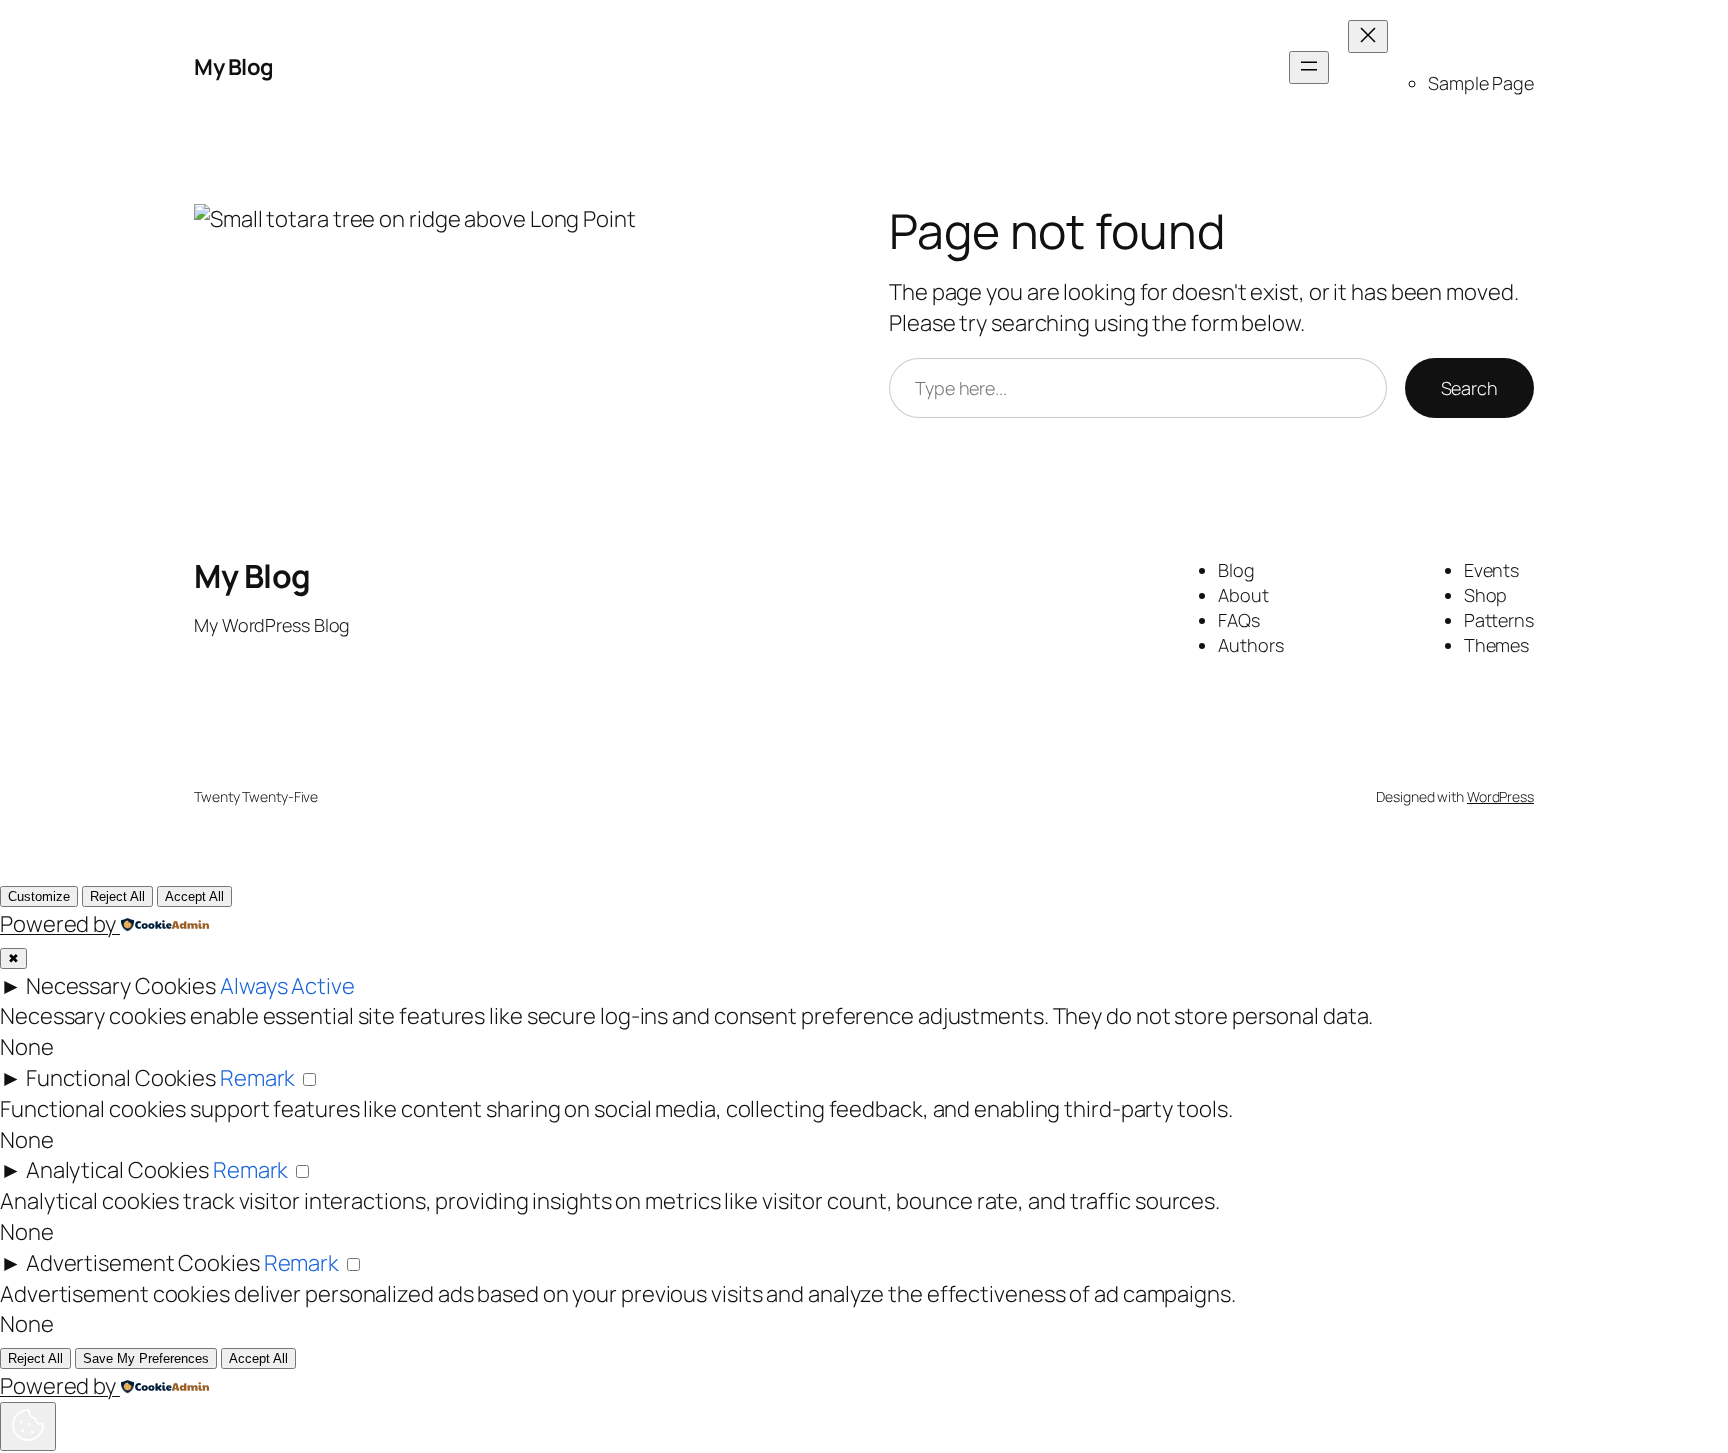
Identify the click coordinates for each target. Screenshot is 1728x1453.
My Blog (234, 67)
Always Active (287, 986)
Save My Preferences (146, 1358)
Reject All (117, 896)
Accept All (194, 896)
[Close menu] (1368, 36)
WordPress (1500, 796)
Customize (39, 896)
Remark (257, 1078)
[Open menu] (1309, 67)
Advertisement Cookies (143, 1263)
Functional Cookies (121, 1078)
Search (1469, 388)
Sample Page (1481, 83)
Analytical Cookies (117, 1170)
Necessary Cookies (121, 986)
